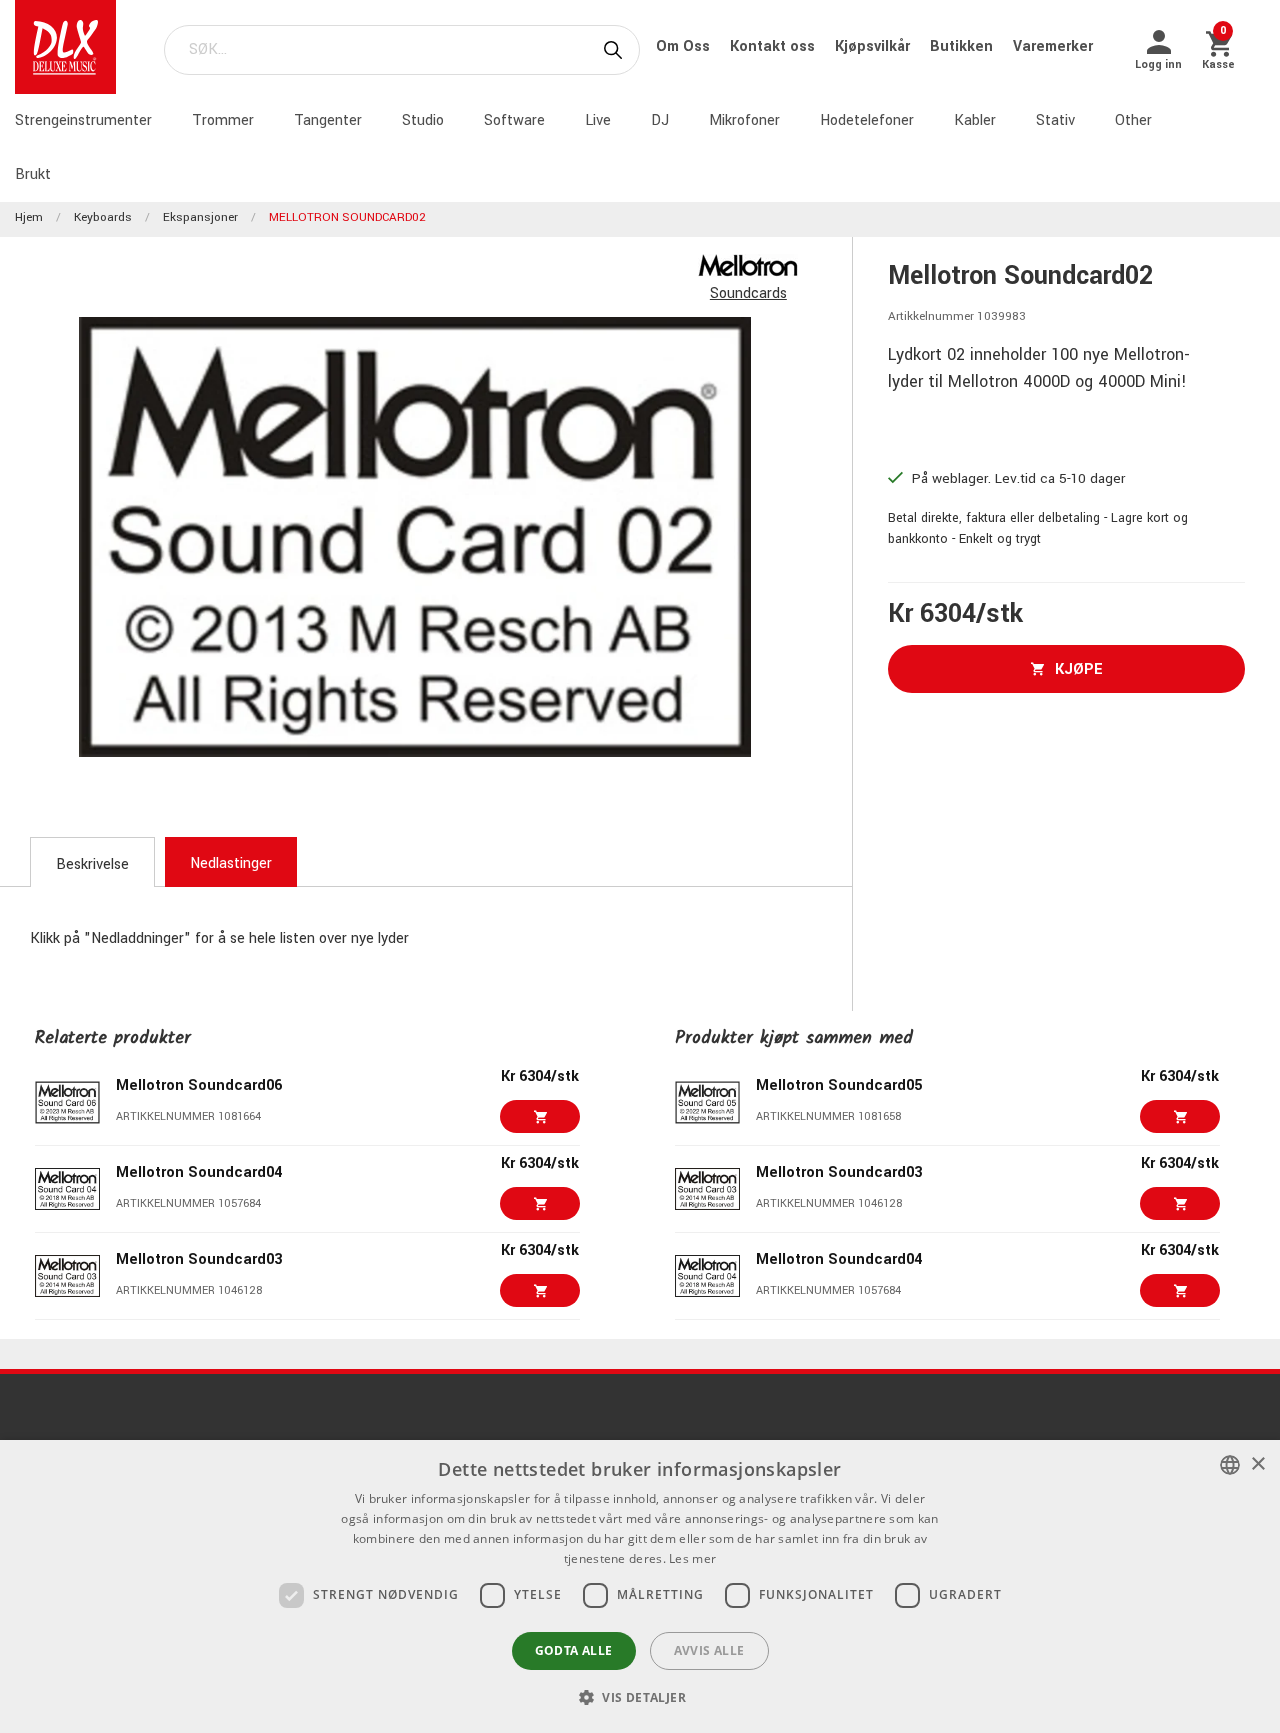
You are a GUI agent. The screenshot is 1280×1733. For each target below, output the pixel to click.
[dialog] (640, 1586)
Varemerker (1053, 46)
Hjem (29, 217)
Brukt (33, 174)
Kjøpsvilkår (874, 46)
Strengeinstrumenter (83, 120)
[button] (640, 1697)
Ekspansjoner (200, 217)
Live (598, 120)
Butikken (963, 46)
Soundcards (748, 293)
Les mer (692, 1558)
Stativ (1055, 120)
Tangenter (328, 120)
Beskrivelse (92, 864)
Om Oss (685, 46)
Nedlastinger (231, 863)
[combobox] (1230, 1465)
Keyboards (103, 217)
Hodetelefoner (867, 120)
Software (514, 120)
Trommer (223, 120)
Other (1133, 120)
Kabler (975, 120)
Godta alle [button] (574, 1650)
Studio (423, 120)
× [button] (1257, 1464)
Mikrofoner (744, 120)
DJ (660, 120)
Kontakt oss (774, 46)
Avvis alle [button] (709, 1650)
